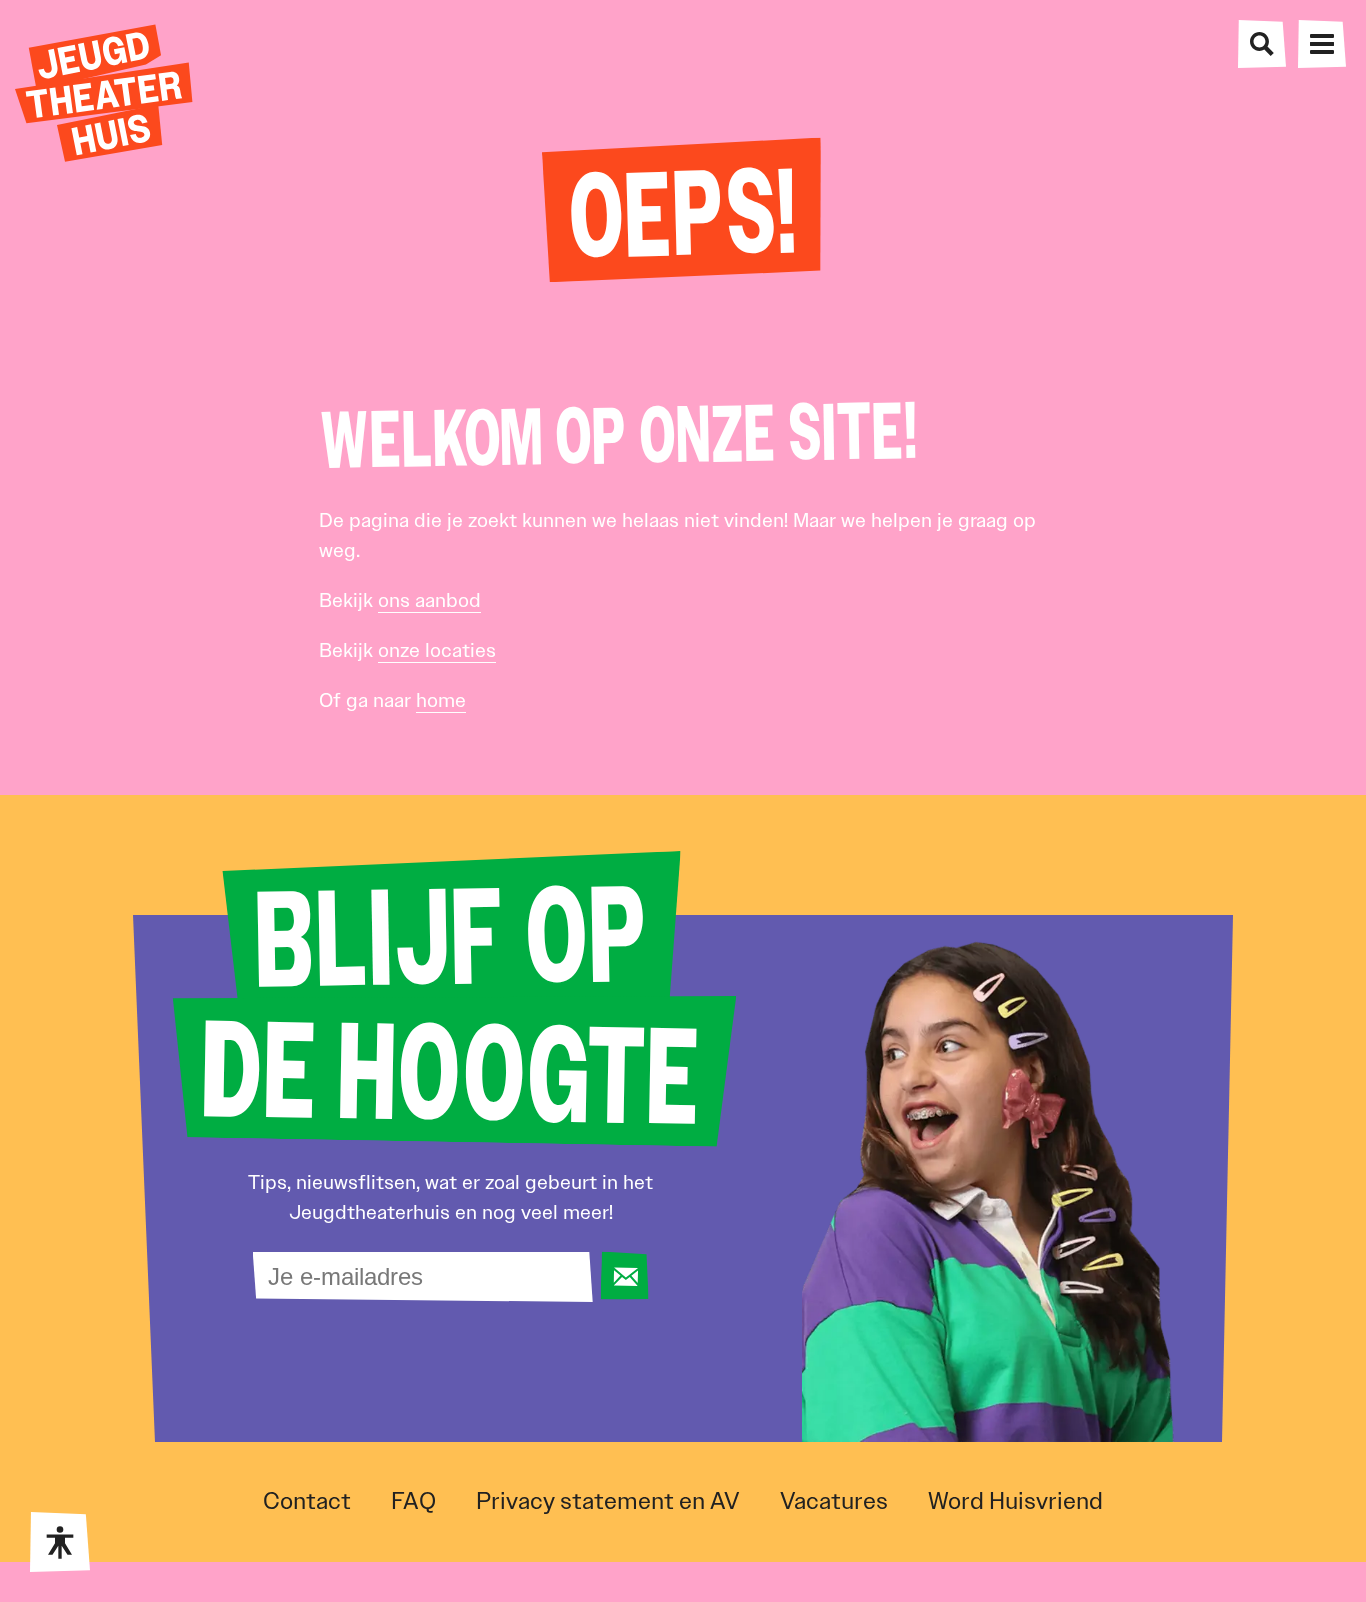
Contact (307, 1501)
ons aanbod (429, 600)
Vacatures (834, 1501)
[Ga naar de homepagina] (104, 93)
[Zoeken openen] (1262, 44)
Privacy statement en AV (608, 1501)
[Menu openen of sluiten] (1322, 44)
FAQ (413, 1501)
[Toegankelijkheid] (60, 1542)
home (441, 700)
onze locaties (437, 650)
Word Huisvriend (1015, 1501)
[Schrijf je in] (624, 1276)
